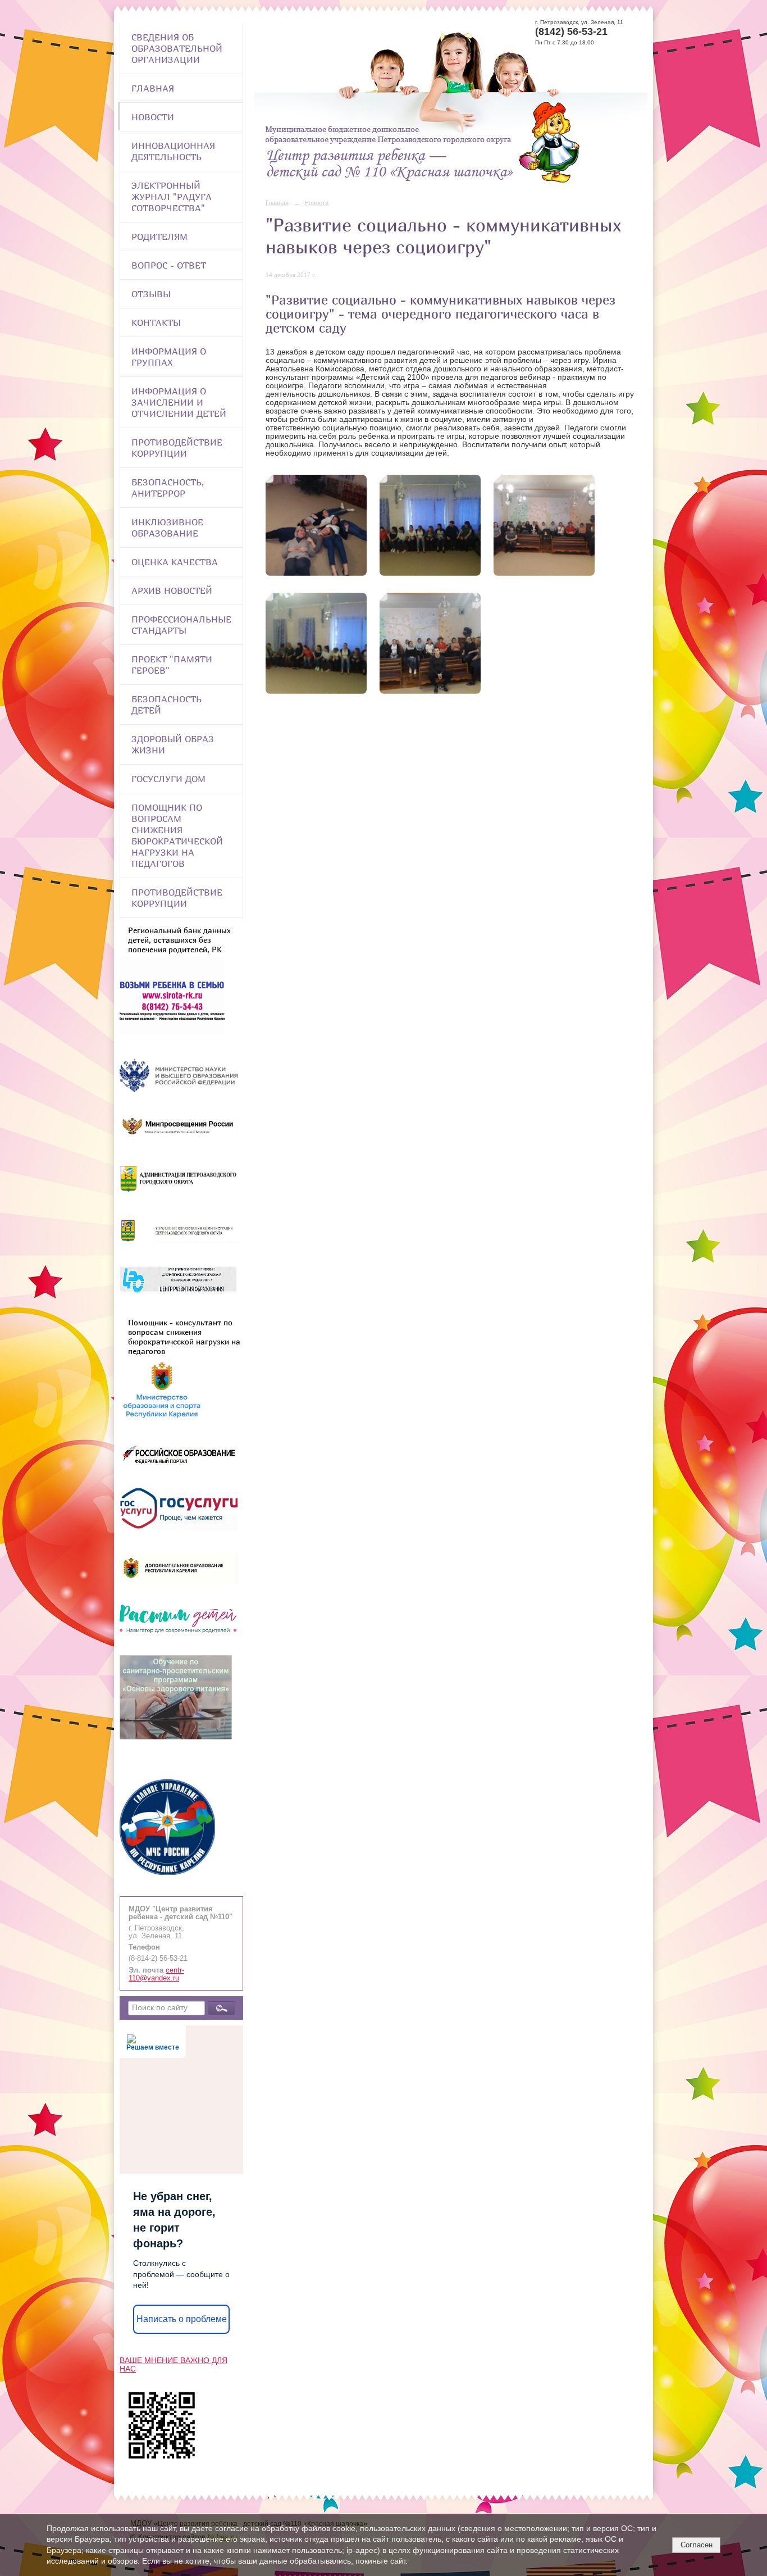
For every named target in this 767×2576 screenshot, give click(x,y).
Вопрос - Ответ (169, 265)
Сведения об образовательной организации (177, 48)
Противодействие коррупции (177, 448)
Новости (153, 117)
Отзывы (151, 294)
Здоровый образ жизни (173, 744)
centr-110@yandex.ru (156, 1974)
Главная (153, 88)
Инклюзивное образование (167, 528)
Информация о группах (169, 357)
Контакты (156, 322)
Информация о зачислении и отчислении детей (179, 402)
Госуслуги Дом (168, 779)
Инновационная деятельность (173, 151)
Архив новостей (172, 590)
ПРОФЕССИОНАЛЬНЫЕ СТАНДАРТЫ (181, 625)
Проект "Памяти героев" (172, 665)
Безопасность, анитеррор (168, 488)
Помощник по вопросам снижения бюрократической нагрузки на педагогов (177, 835)
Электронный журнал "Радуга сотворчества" (172, 197)
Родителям (159, 237)
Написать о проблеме (182, 2319)
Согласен (697, 2545)
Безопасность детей (166, 705)
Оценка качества (175, 562)
